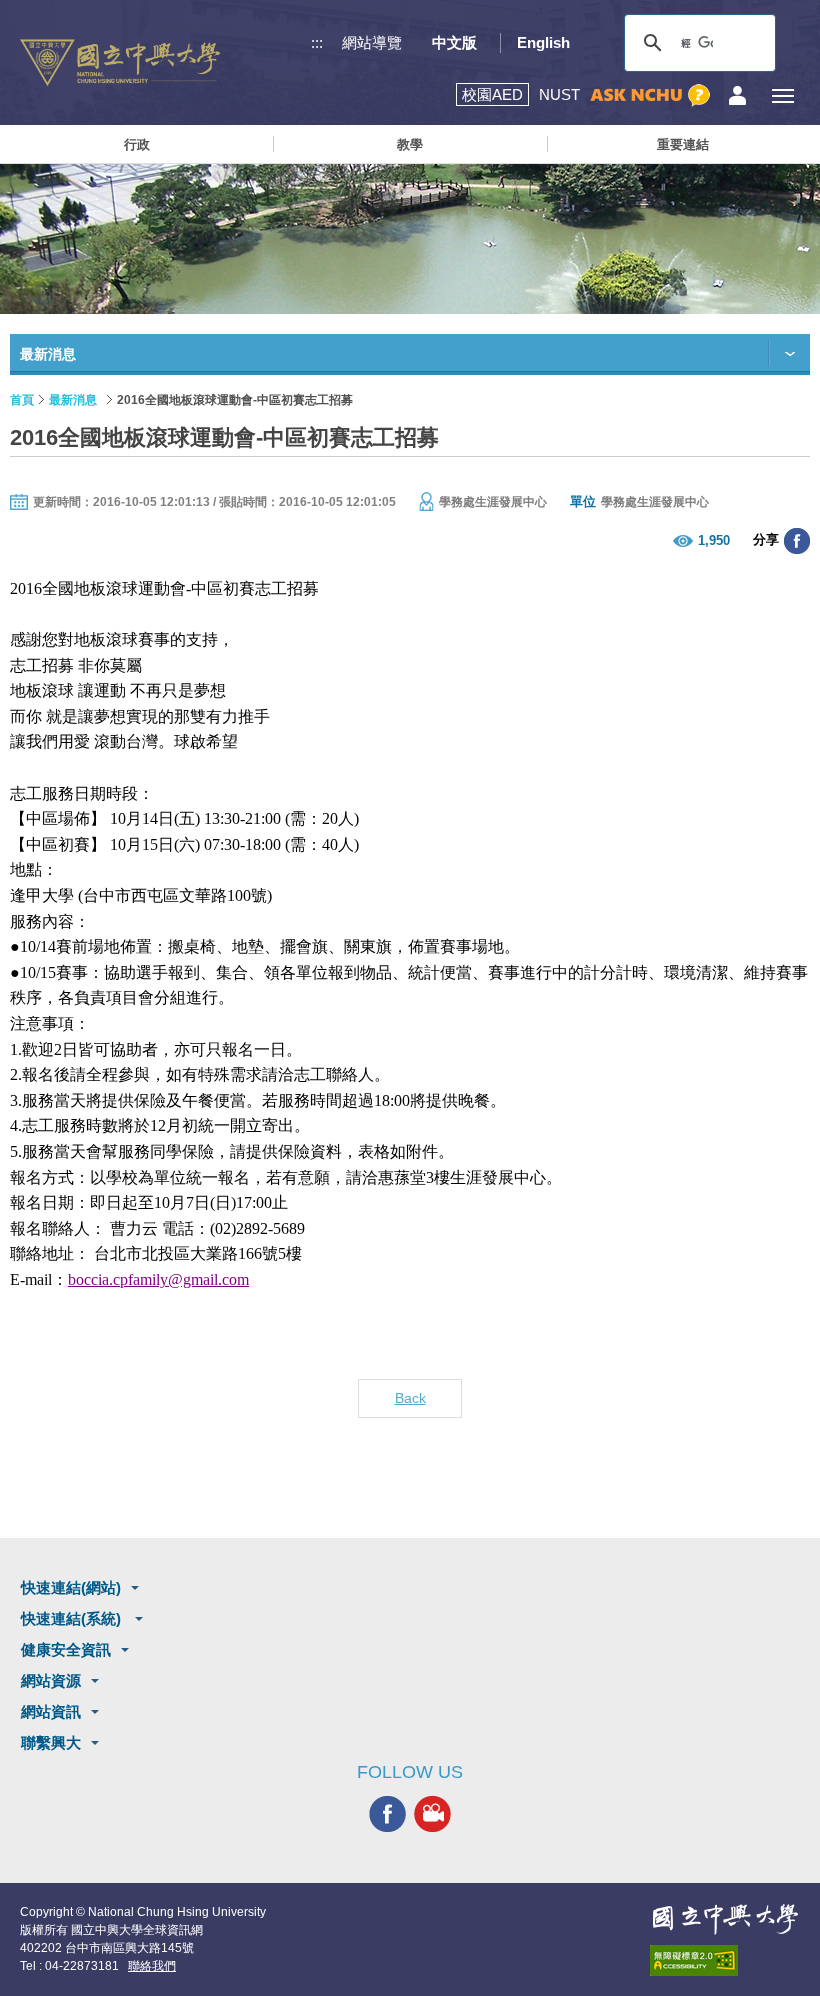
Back (410, 1398)
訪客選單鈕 (737, 95)
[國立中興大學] (120, 62)
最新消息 (73, 400)
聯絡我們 (152, 1966)
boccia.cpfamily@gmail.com (158, 1279)
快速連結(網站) (71, 1587)
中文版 (454, 42)
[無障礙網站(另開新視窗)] (725, 1960)
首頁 (22, 400)
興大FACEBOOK (387, 1814)
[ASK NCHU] (650, 95)
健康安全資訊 (66, 1649)
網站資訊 (51, 1711)
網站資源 (51, 1680)
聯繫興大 (51, 1742)
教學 (410, 144)
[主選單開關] (782, 95)
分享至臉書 (797, 541)
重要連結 (683, 144)
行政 (137, 144)
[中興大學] (725, 1919)
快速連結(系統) (73, 1618)
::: (317, 42)
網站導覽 (372, 42)
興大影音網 (432, 1814)
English (543, 42)
